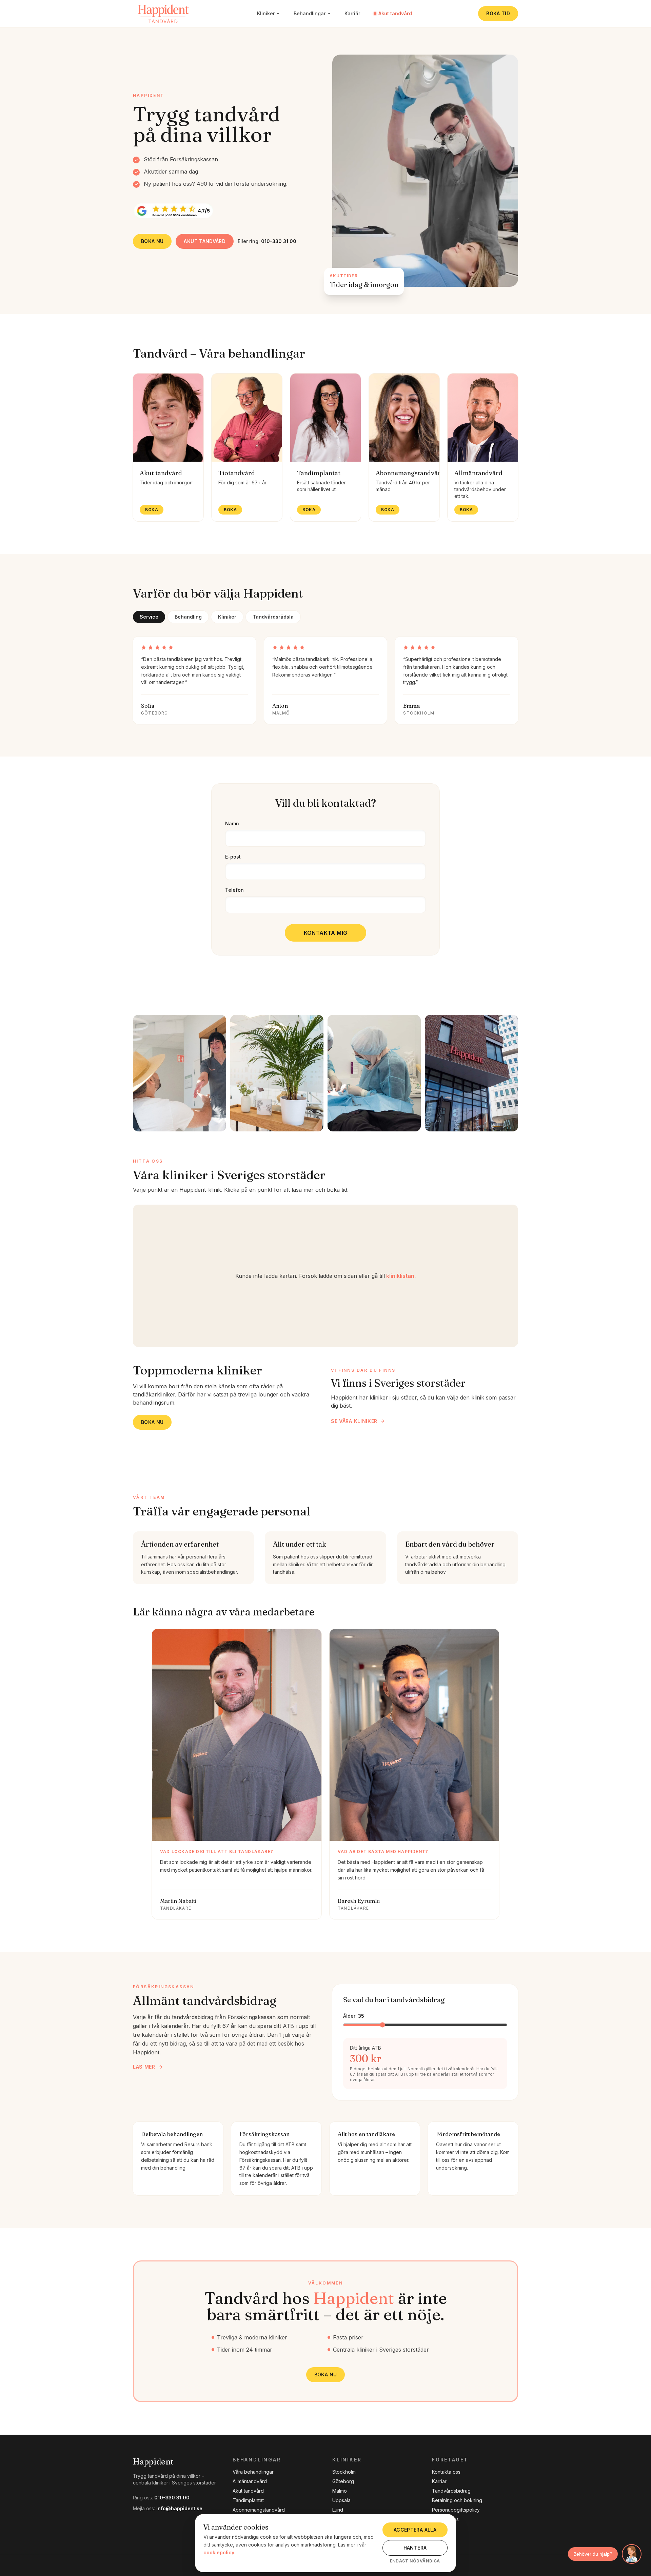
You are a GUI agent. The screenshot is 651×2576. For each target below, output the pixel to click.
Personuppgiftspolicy (456, 2510)
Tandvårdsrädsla (273, 617)
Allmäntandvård (250, 2481)
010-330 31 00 (172, 2498)
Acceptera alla (415, 2530)
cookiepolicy (219, 2552)
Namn (232, 823)
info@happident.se (179, 2508)
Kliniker (266, 13)
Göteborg (343, 2481)
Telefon (234, 890)
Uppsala (341, 2500)
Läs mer (144, 2067)
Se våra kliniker (354, 1421)
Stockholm (344, 2472)
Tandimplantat (248, 2500)
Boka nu (152, 241)
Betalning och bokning (457, 2500)
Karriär (352, 13)
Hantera (415, 2548)
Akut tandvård (395, 13)
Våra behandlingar (253, 2472)
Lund (338, 2510)
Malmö (340, 2491)
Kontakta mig (326, 933)
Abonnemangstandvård (259, 2510)
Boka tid (498, 13)
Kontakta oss (446, 2472)
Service (149, 617)
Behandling (188, 617)
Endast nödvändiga (415, 2561)
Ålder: (354, 2016)
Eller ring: (267, 241)
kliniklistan (400, 1276)
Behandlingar (310, 13)
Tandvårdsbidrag (451, 2491)
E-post (233, 857)
